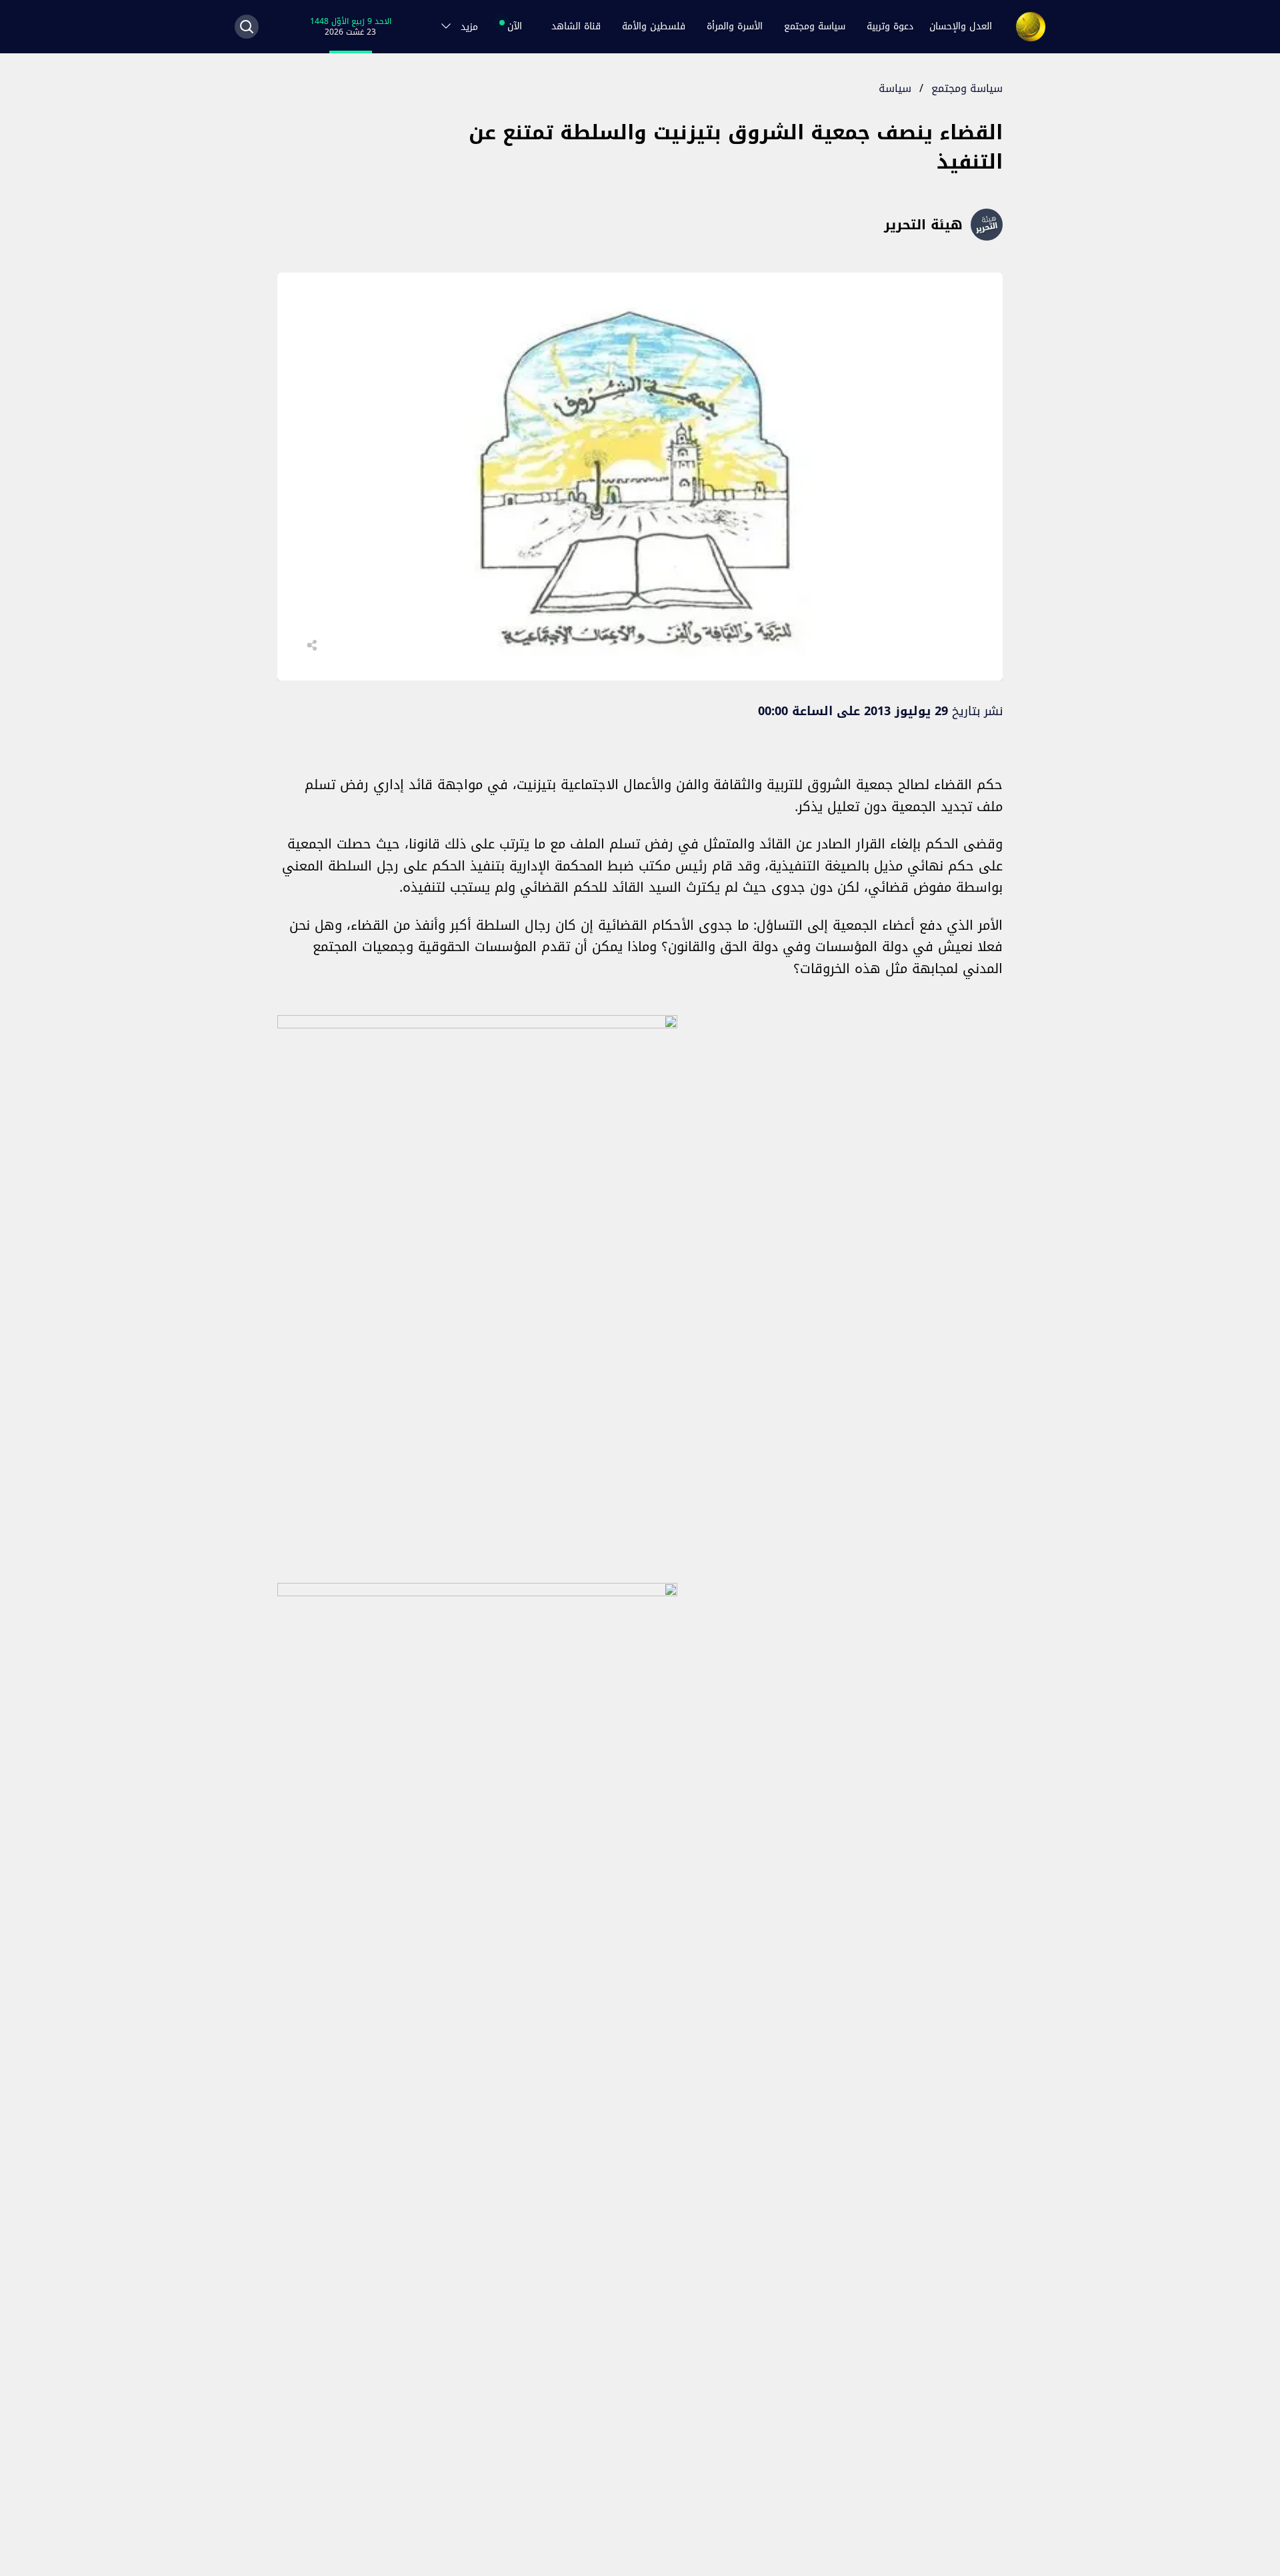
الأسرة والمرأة (735, 26)
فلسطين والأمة (654, 26)
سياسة (895, 88)
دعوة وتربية (890, 26)
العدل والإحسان (961, 26)
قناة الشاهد (576, 26)
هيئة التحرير (923, 225)
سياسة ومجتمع (815, 26)
